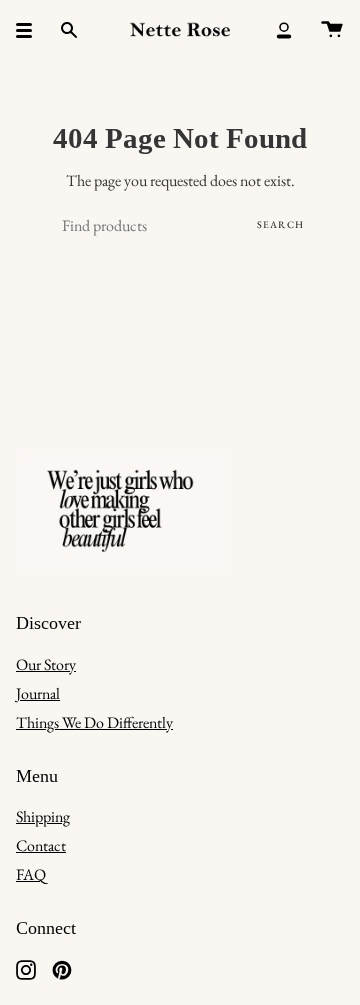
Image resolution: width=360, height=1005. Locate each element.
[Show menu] (31, 30)
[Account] (284, 30)
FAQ (31, 874)
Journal (38, 693)
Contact (41, 845)
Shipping (43, 816)
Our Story (46, 664)
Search (280, 224)
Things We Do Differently (94, 722)
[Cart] (332, 30)
